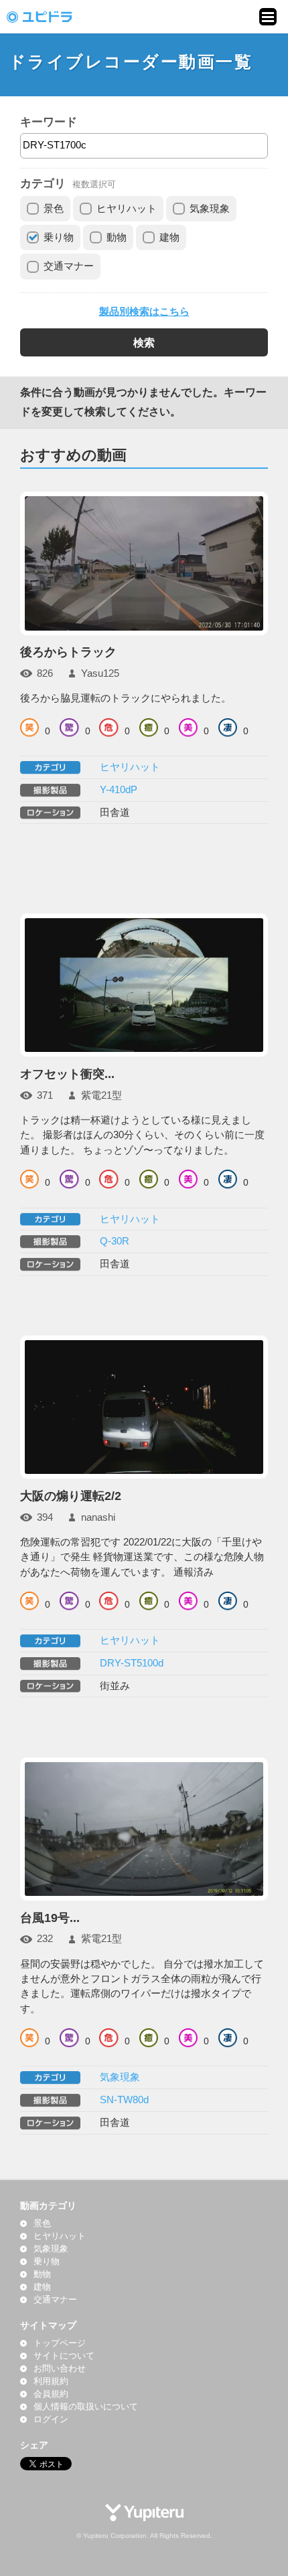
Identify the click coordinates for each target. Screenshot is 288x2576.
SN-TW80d (124, 2100)
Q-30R (115, 1241)
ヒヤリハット (127, 209)
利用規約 (51, 2381)
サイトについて (64, 2356)
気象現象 (210, 209)
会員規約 (51, 2394)
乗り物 (59, 237)
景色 (54, 209)
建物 (169, 237)
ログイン (51, 2420)
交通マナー (69, 266)
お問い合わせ (60, 2369)
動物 (117, 237)
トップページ (60, 2343)
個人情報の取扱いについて (86, 2407)
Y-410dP (119, 790)
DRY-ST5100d (132, 1663)
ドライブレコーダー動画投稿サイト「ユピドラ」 (54, 17)
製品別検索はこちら (144, 312)
